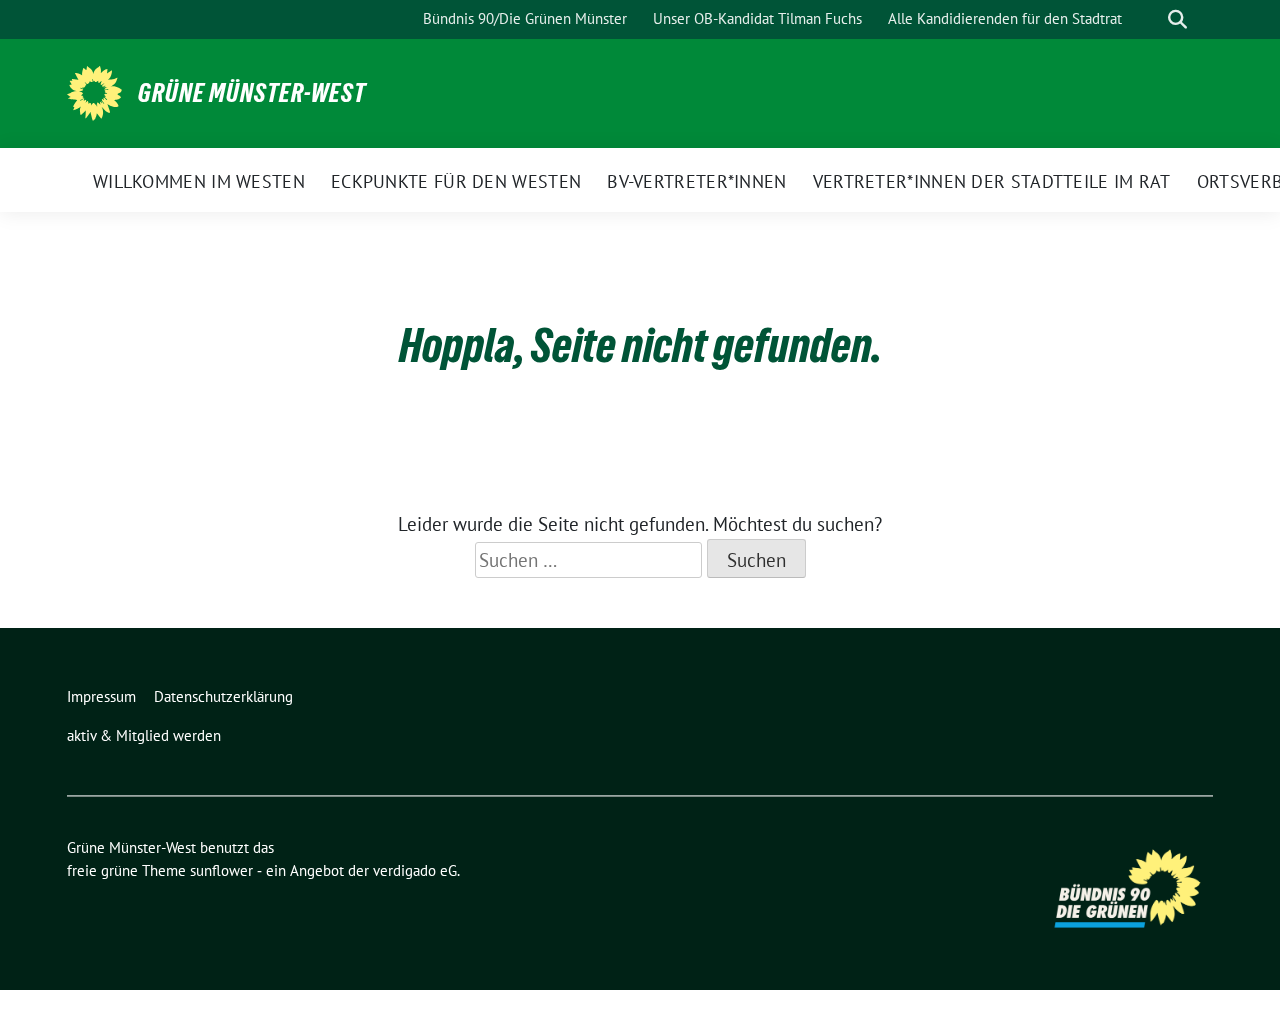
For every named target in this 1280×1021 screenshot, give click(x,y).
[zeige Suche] (1177, 19)
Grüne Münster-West (252, 93)
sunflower (221, 870)
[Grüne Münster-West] (94, 91)
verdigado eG (415, 870)
